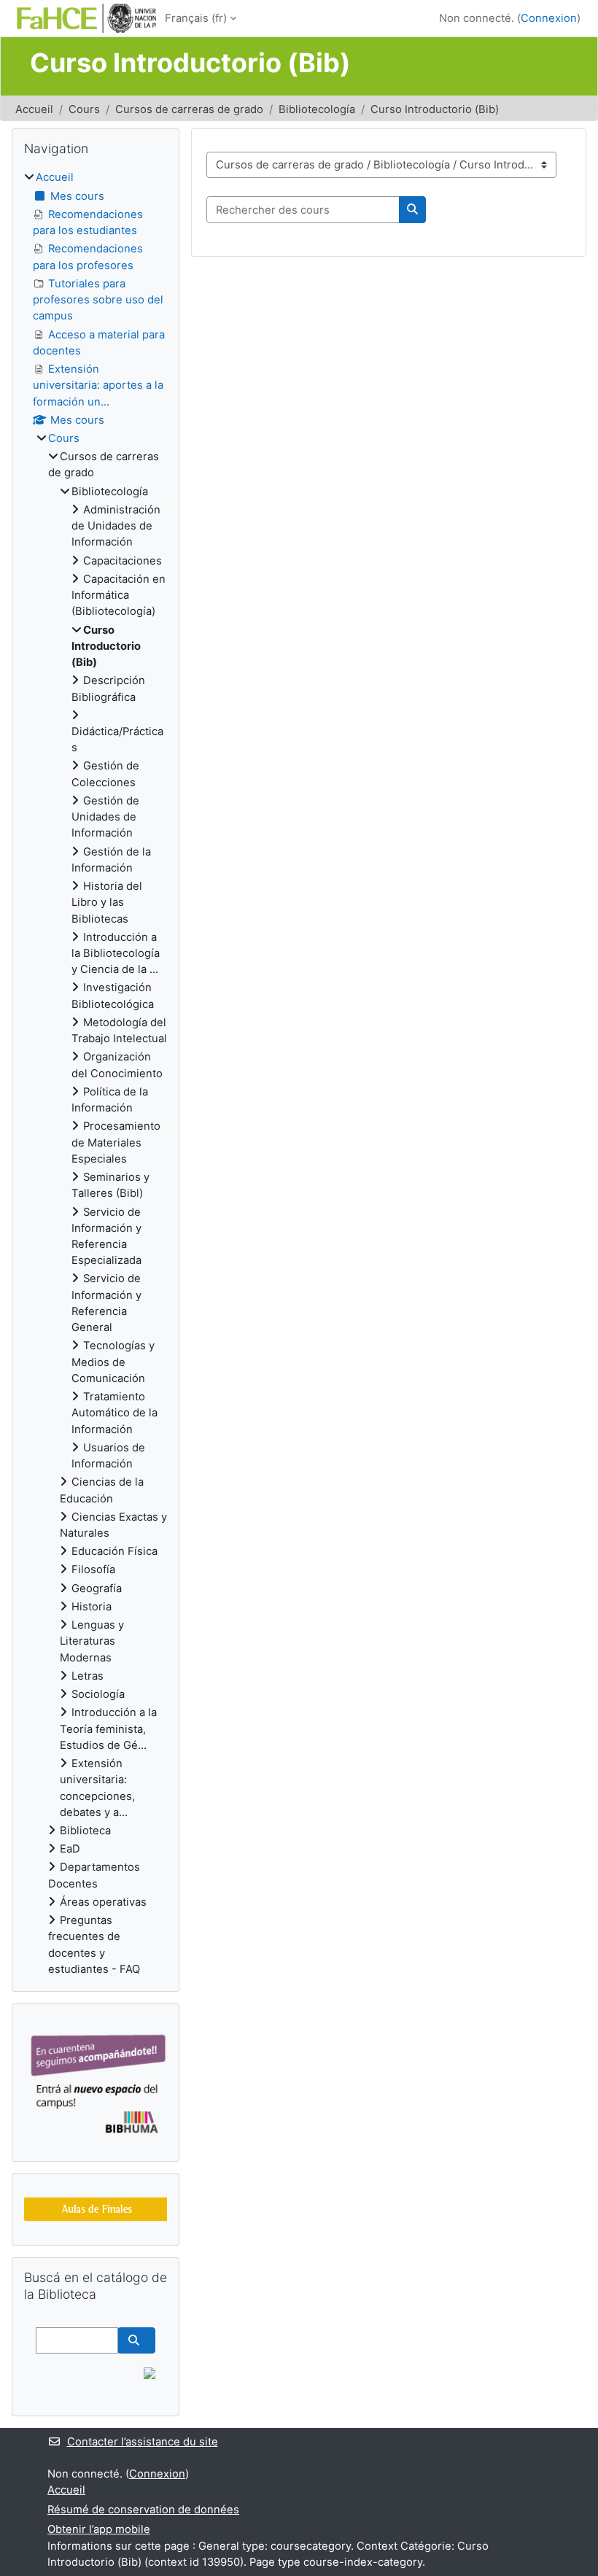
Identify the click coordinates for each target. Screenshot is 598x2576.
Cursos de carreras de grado (189, 109)
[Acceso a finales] (97, 2209)
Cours (84, 109)
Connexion (549, 18)
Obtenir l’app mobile (99, 2529)
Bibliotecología (317, 109)
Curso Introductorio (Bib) (435, 109)
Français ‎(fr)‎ (196, 18)
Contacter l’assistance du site (143, 2442)
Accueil (34, 109)
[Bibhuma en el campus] (97, 2082)
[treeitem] (96, 1073)
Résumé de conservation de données (143, 2510)
